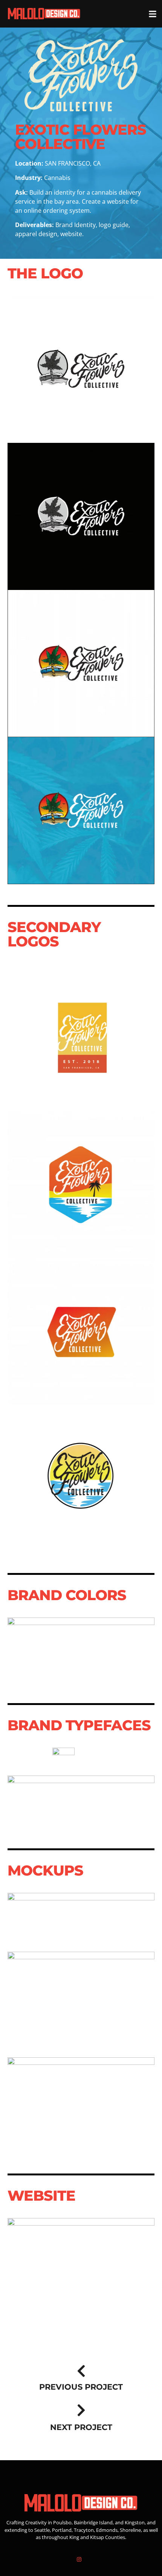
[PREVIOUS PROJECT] (81, 2371)
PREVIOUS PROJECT (81, 2387)
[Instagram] (79, 2559)
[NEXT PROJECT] (81, 2410)
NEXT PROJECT (81, 2427)
